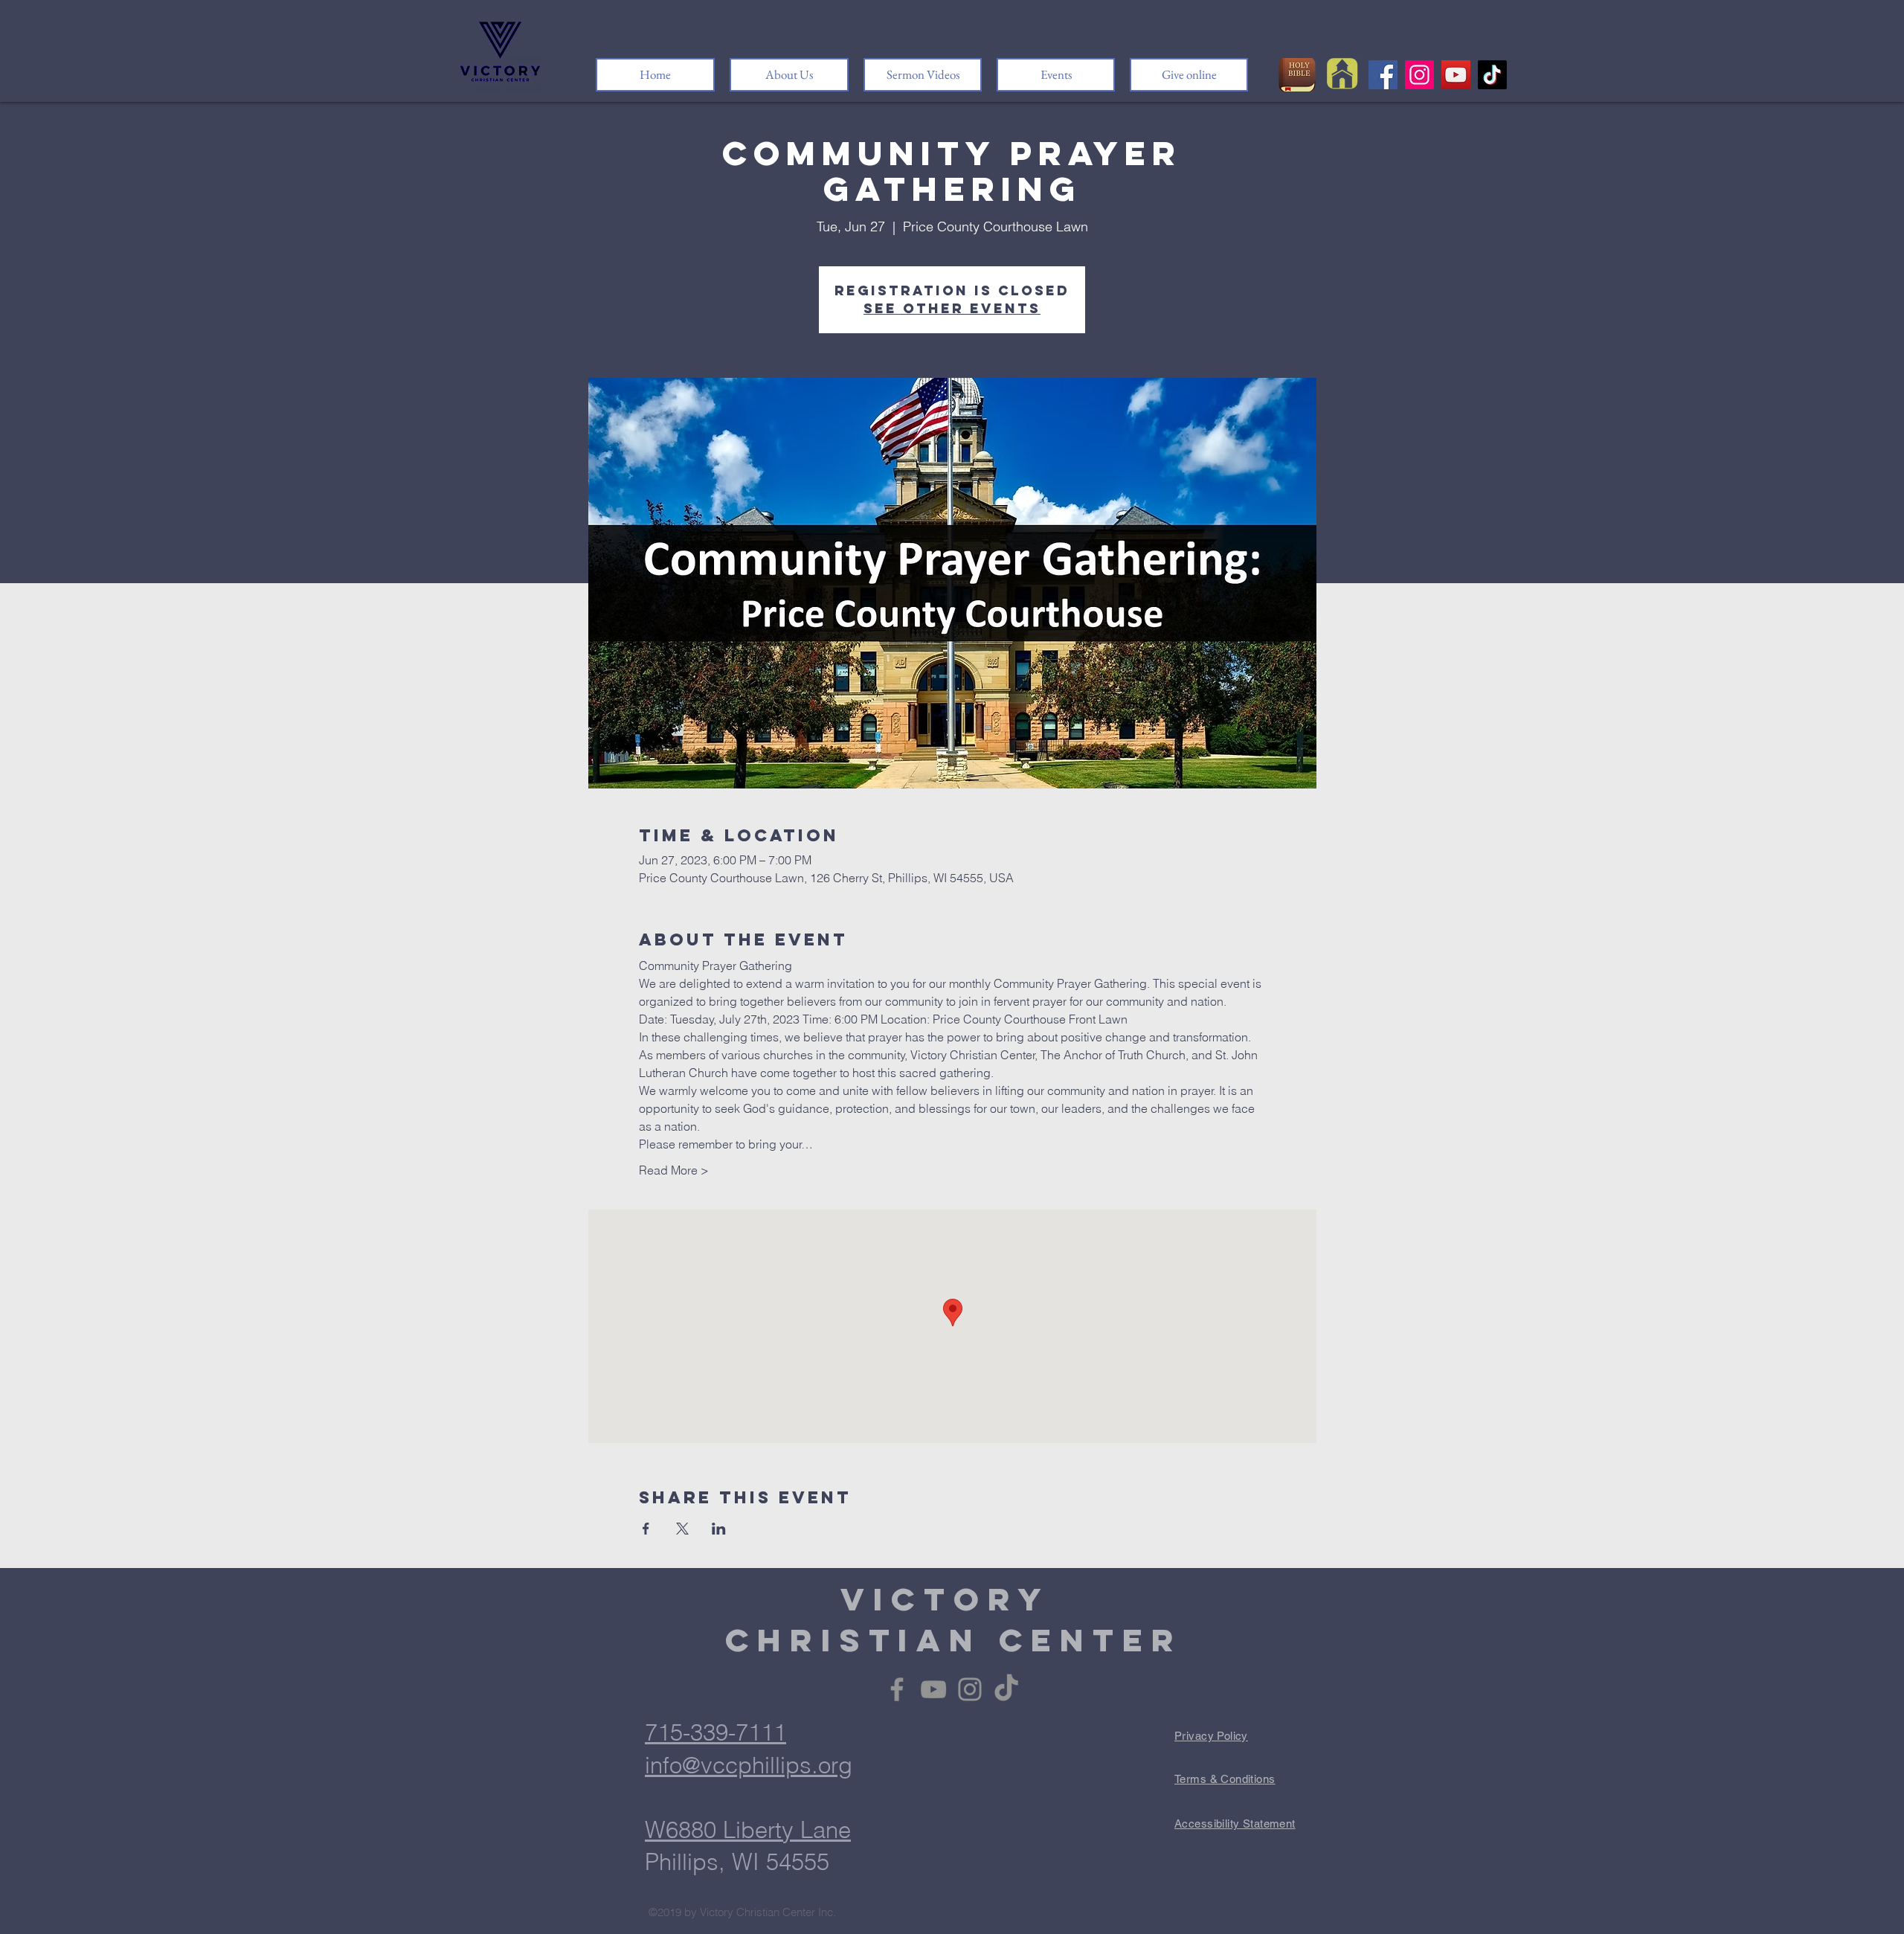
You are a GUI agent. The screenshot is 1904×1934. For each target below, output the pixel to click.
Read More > (674, 1170)
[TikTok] (1492, 75)
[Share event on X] (682, 1529)
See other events (952, 308)
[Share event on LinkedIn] (719, 1529)
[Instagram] (1419, 75)
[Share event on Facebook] (646, 1529)
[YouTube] (1456, 75)
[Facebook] (1383, 75)
